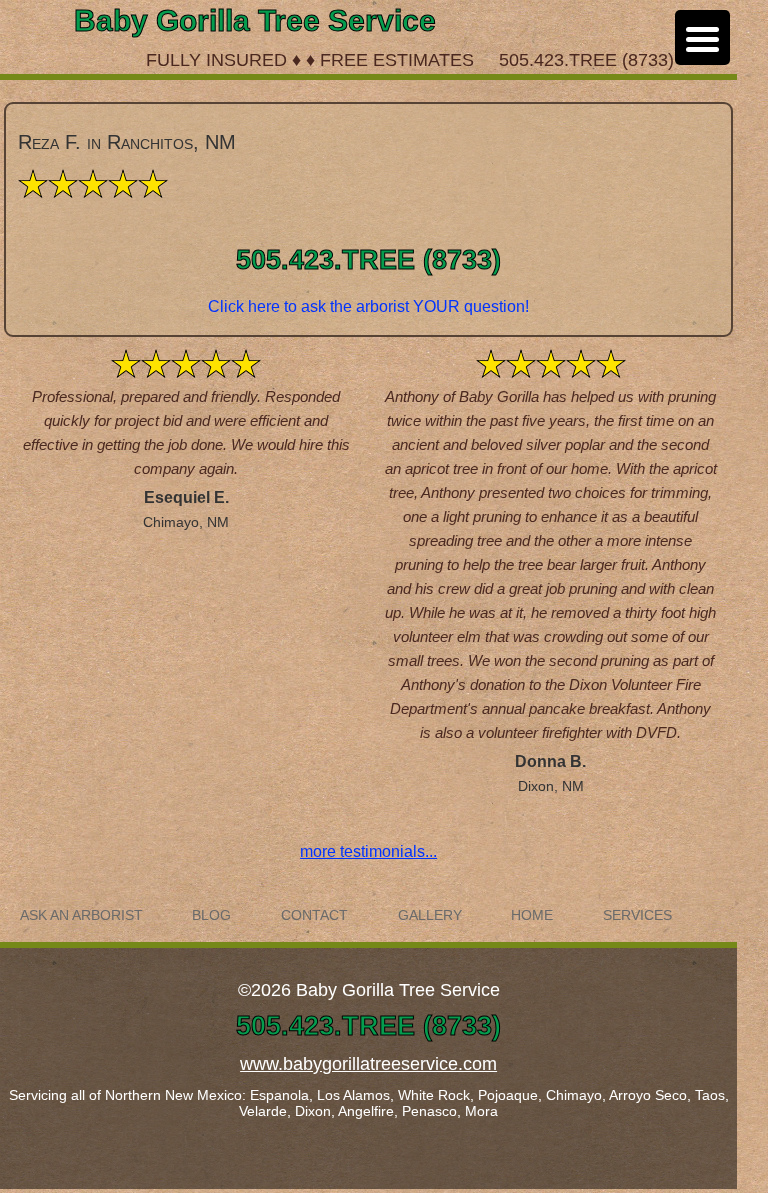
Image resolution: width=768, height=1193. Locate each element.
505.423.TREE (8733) (368, 260)
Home (532, 915)
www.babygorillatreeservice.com (368, 1064)
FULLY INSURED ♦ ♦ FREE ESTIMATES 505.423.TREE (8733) (410, 60)
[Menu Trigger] (702, 37)
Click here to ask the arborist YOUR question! (368, 306)
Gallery (430, 915)
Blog (211, 915)
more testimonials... (368, 851)
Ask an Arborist (81, 915)
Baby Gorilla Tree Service (255, 20)
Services (637, 915)
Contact (314, 915)
